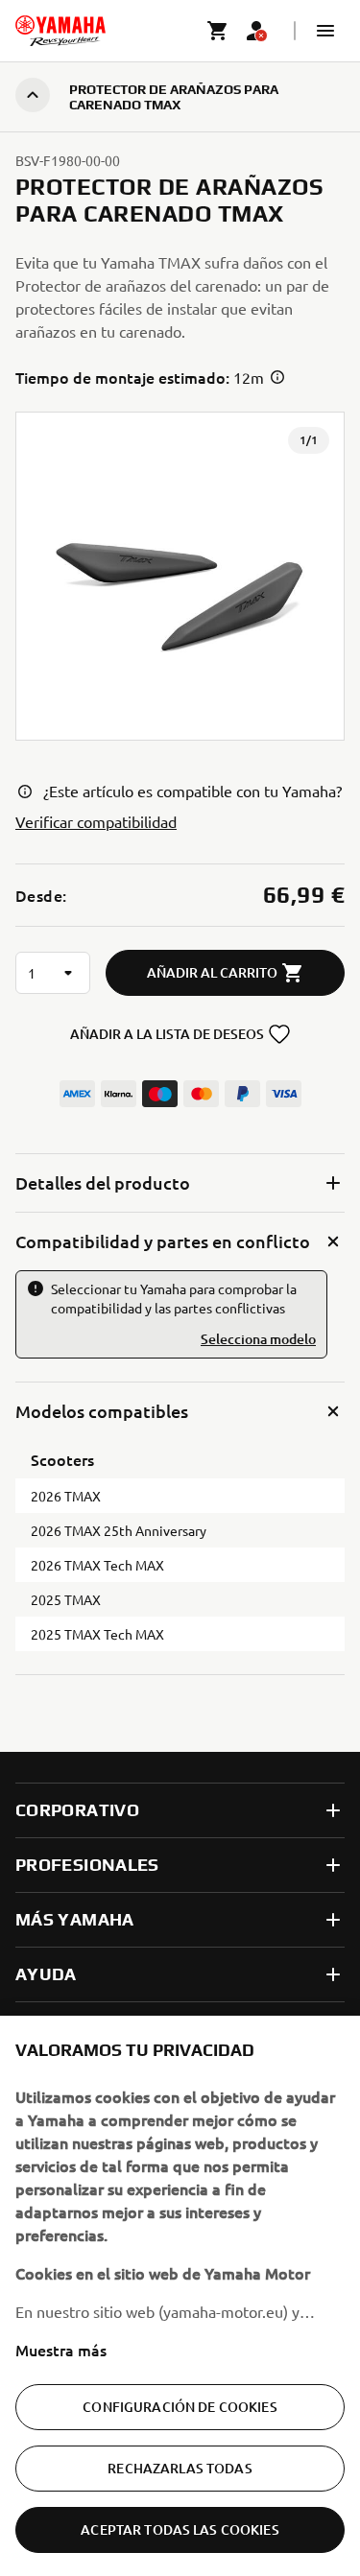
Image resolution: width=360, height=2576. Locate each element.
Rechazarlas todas (180, 2468)
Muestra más (61, 2350)
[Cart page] (218, 31)
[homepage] (60, 31)
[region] (180, 2296)
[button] (325, 31)
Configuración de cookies (180, 2407)
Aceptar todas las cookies (180, 2529)
